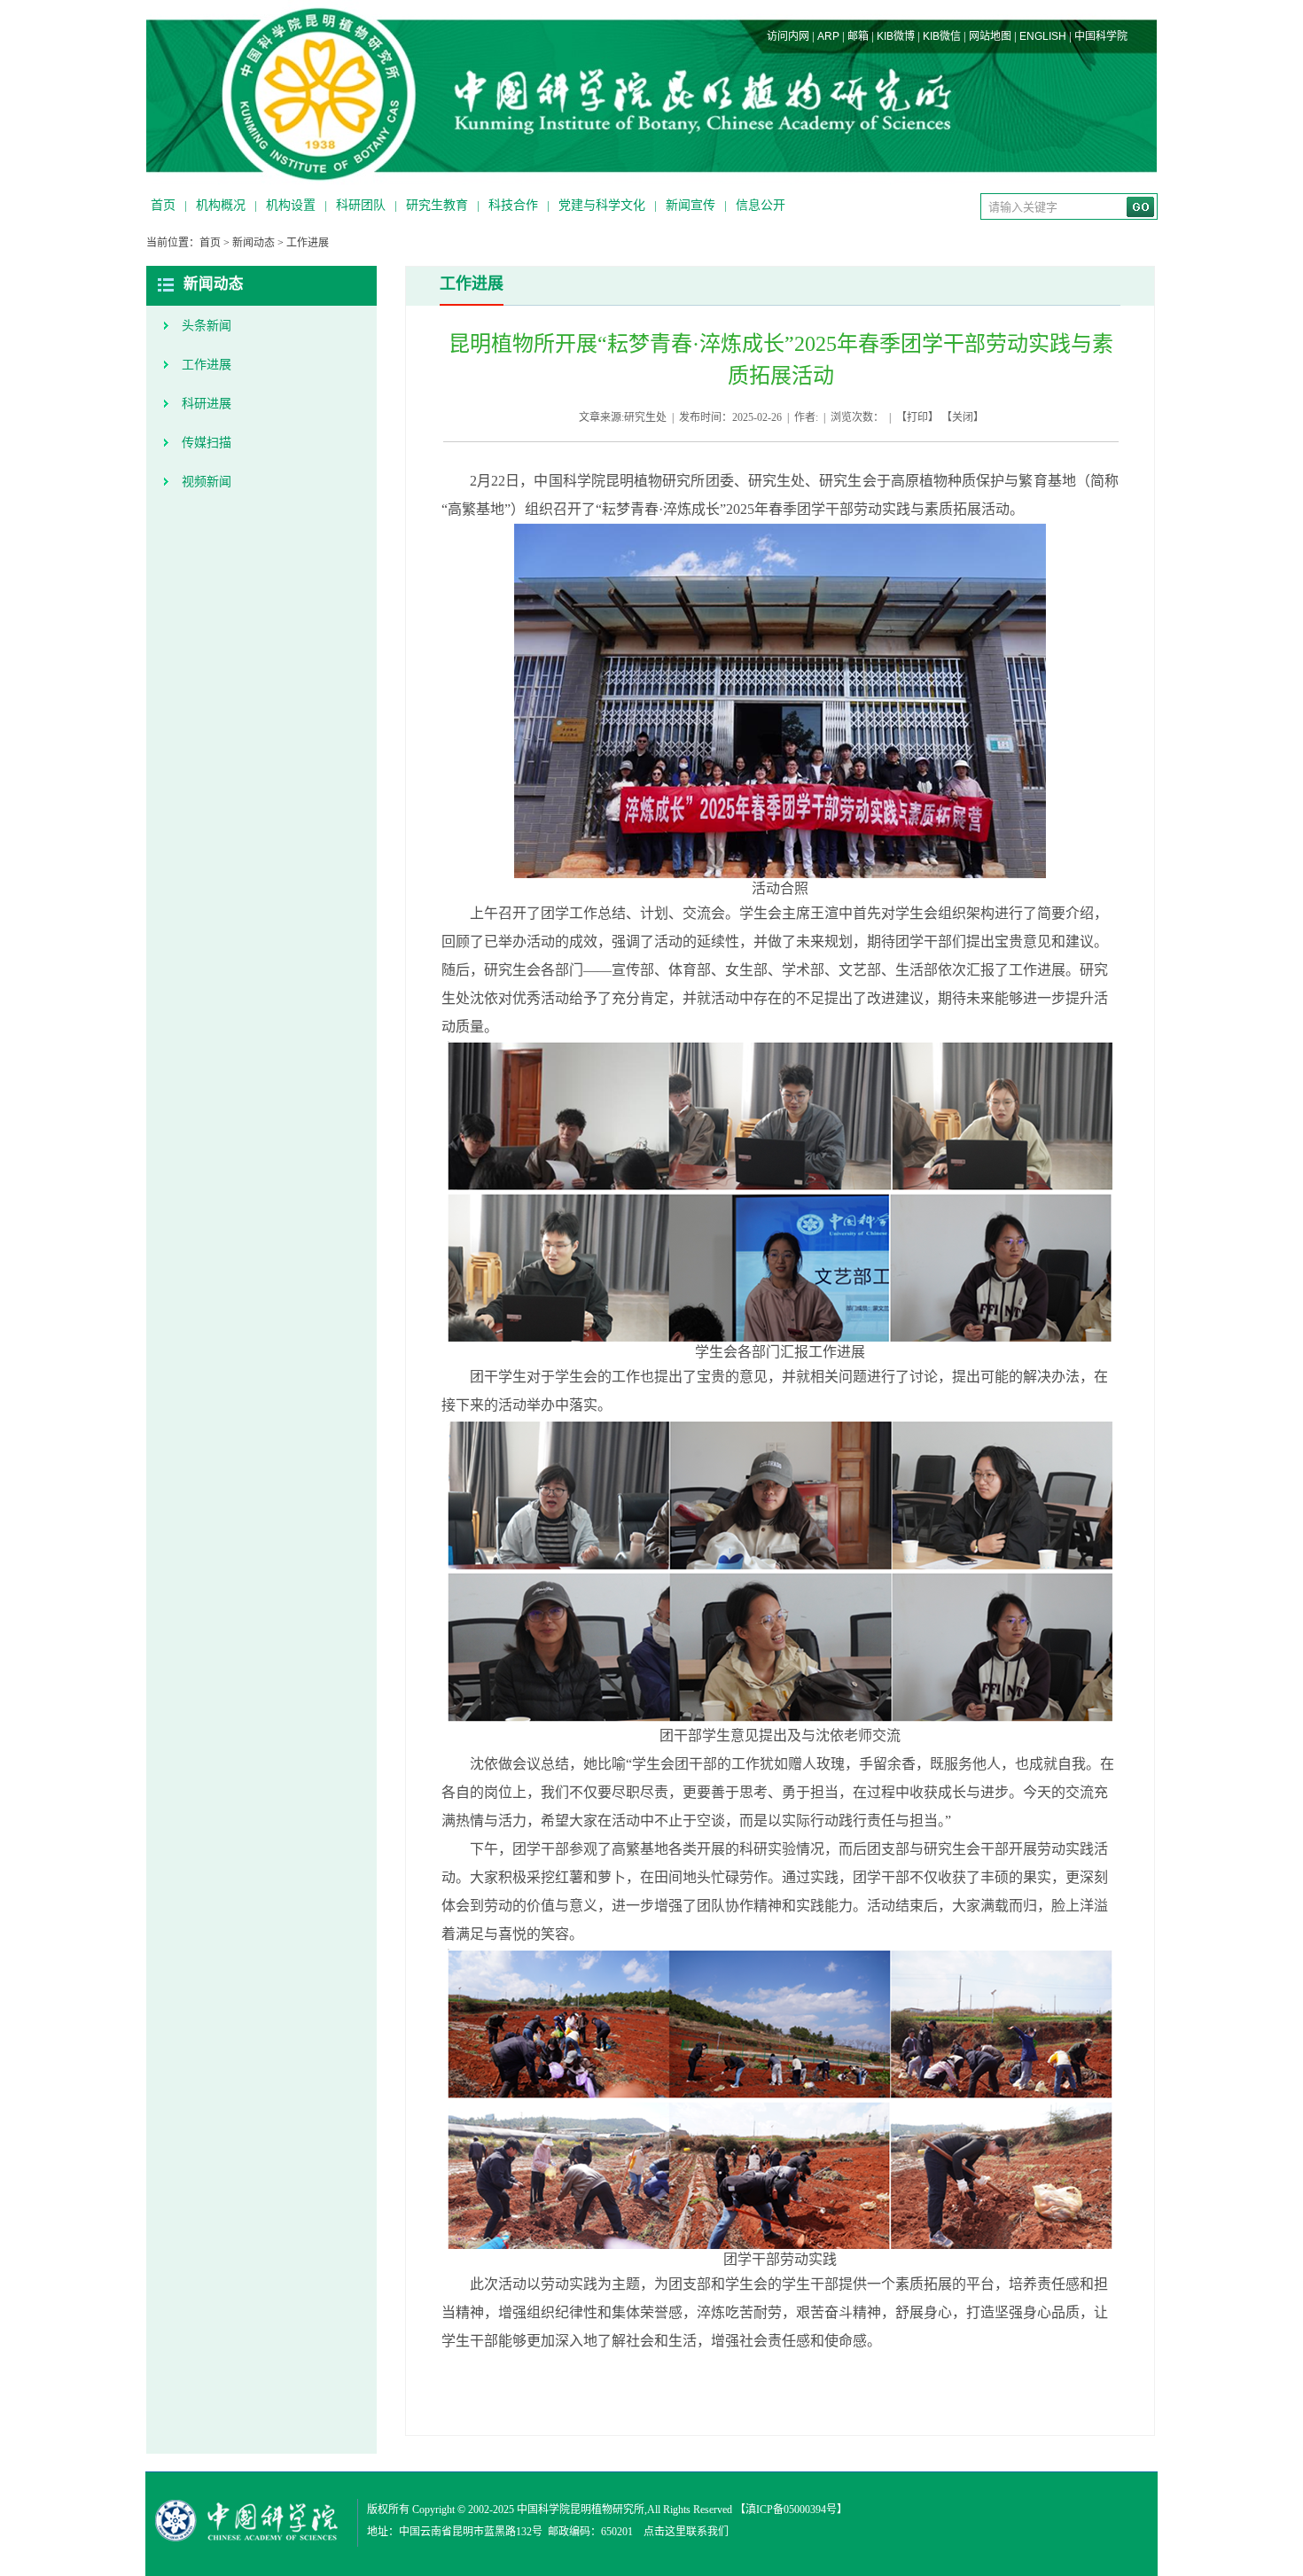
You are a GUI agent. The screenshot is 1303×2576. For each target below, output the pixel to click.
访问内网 (788, 36)
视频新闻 (207, 482)
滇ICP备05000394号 (791, 2510)
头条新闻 (207, 326)
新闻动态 (254, 243)
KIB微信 (942, 36)
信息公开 (761, 205)
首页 (163, 205)
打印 (917, 417)
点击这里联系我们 (686, 2532)
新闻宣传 (691, 205)
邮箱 (858, 36)
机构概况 (221, 205)
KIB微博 (896, 36)
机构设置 (291, 205)
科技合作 (513, 205)
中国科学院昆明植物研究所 (581, 2510)
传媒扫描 (207, 443)
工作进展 (308, 243)
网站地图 (990, 36)
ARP (828, 36)
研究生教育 (437, 205)
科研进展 (207, 404)
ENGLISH (1043, 36)
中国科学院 (1101, 36)
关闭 (963, 417)
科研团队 (361, 205)
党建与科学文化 (602, 205)
